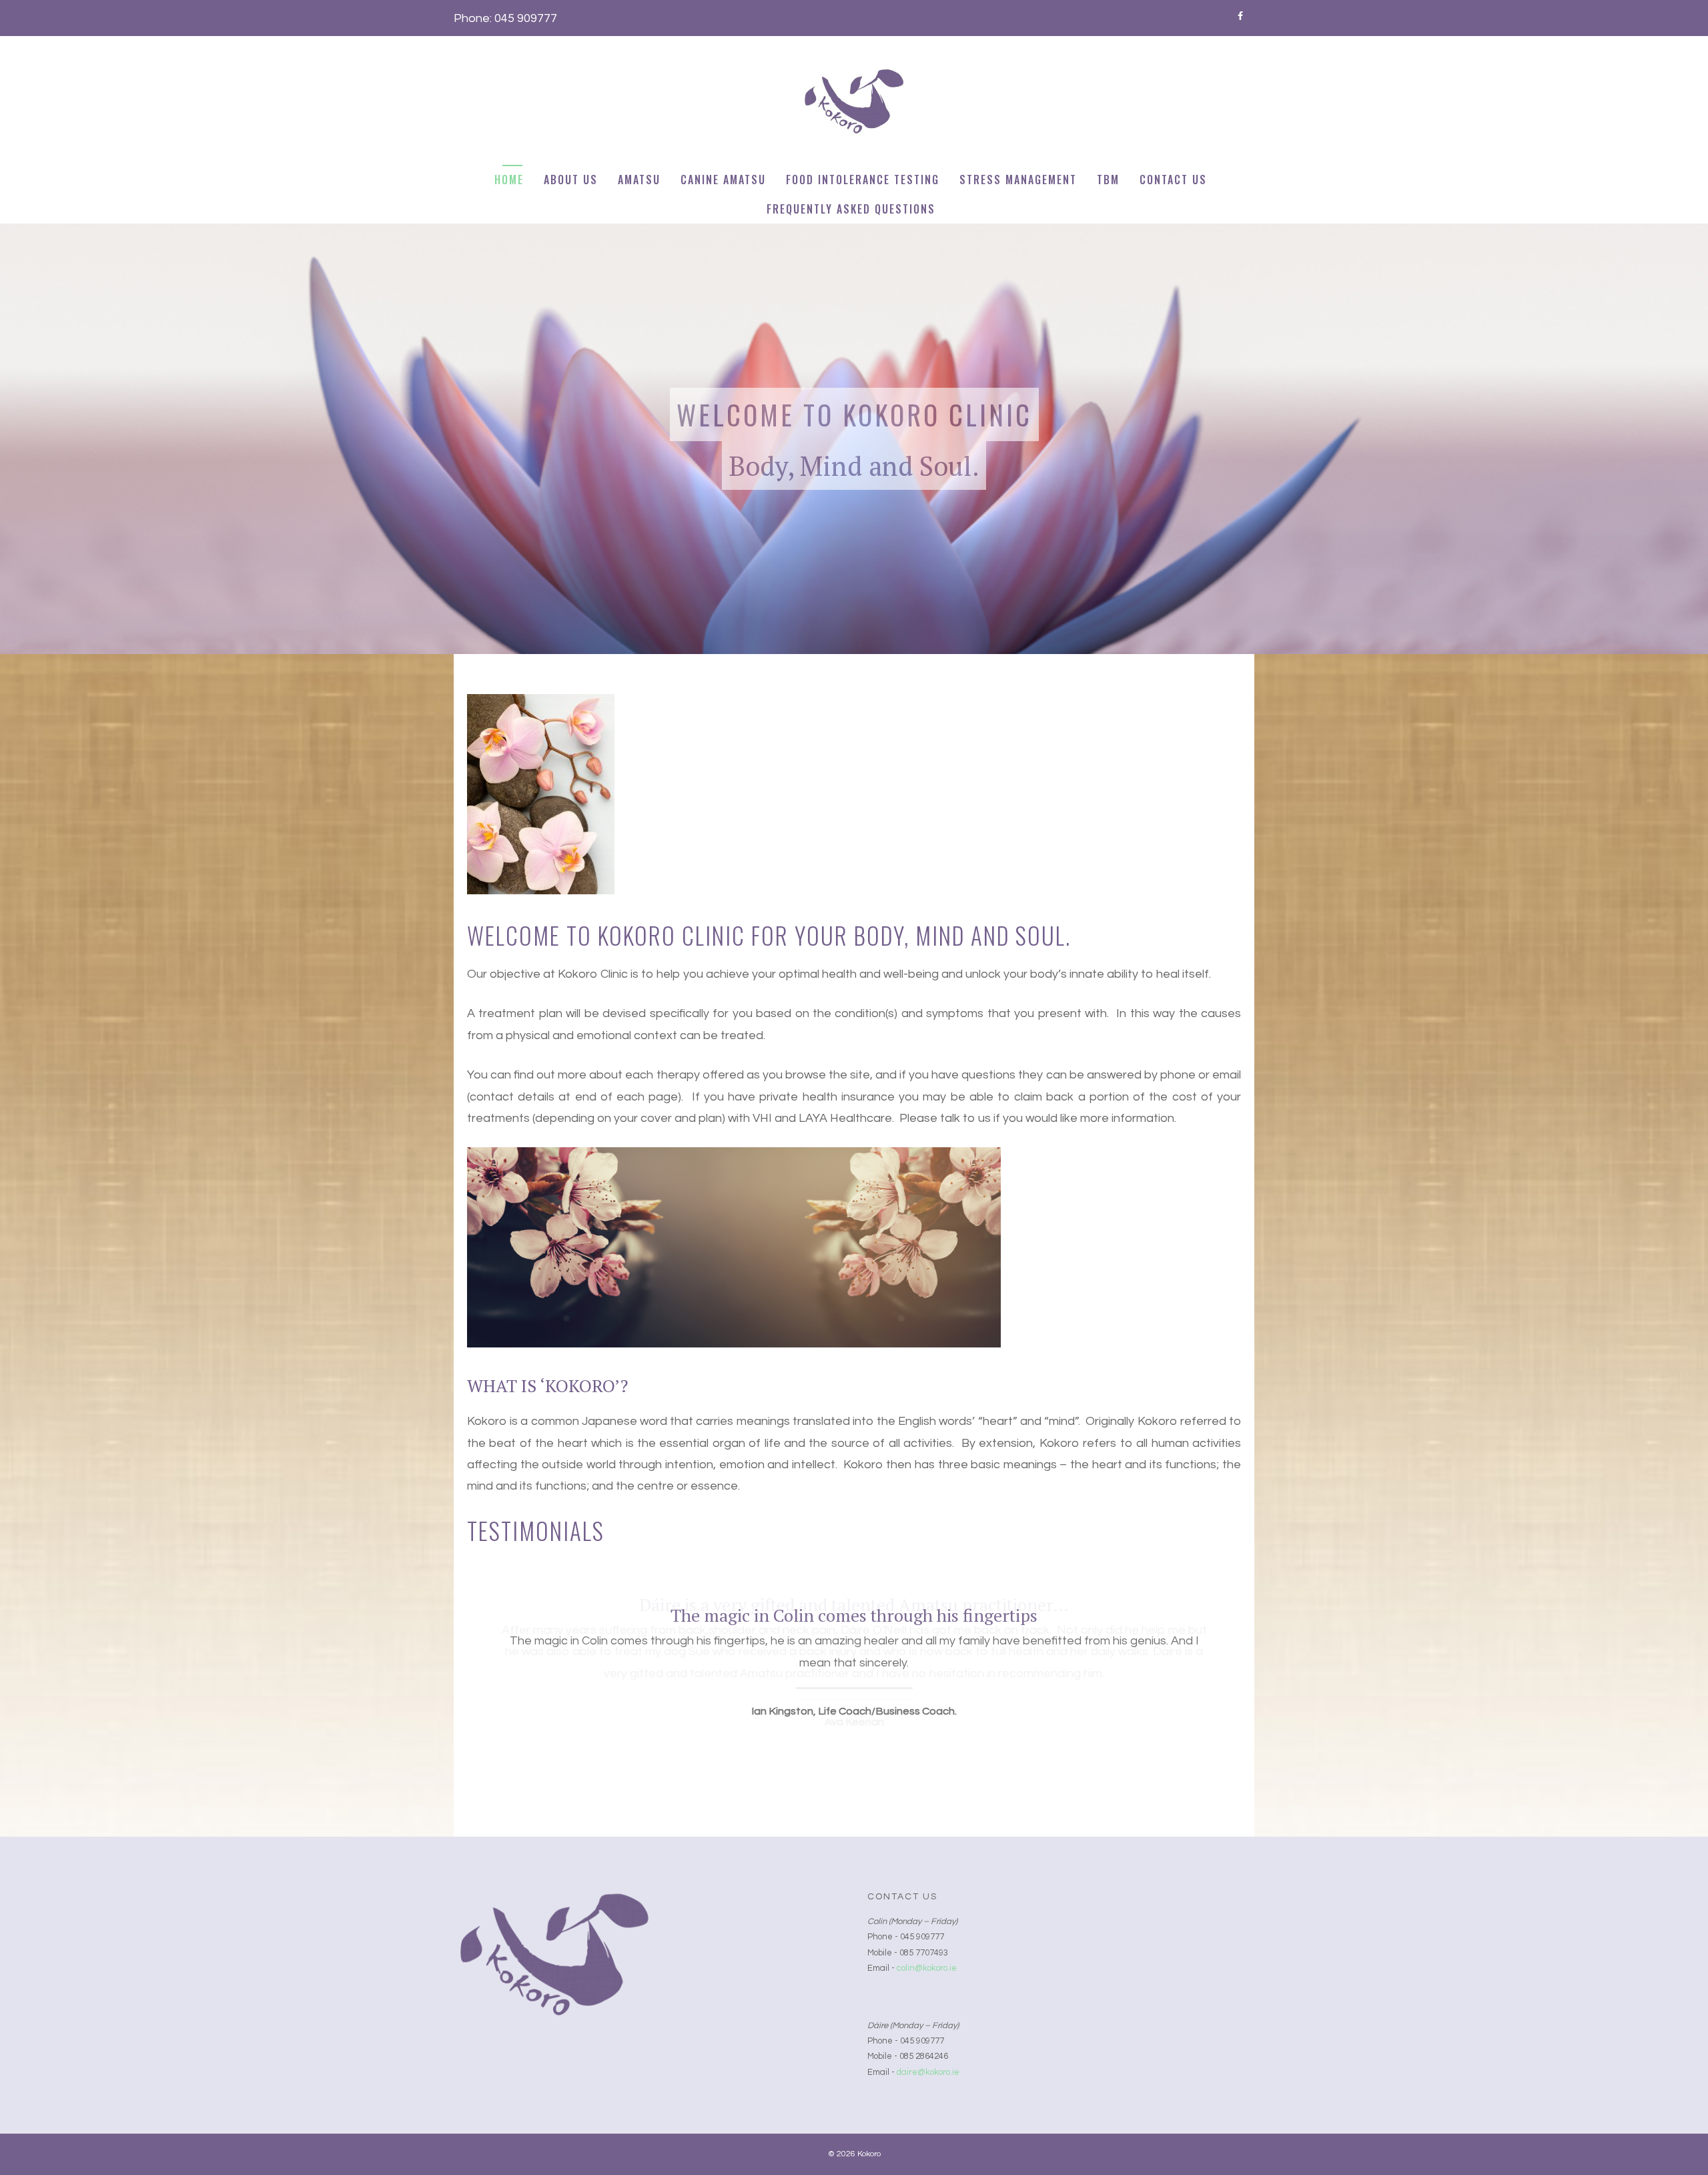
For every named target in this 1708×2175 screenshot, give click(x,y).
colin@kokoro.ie (927, 1968)
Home (509, 180)
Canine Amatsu (723, 180)
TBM (1108, 180)
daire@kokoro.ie (928, 2072)
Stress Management (1018, 180)
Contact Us (1173, 180)
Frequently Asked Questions (851, 209)
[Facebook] (1240, 14)
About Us (571, 180)
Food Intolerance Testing (863, 180)
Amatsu (639, 180)
